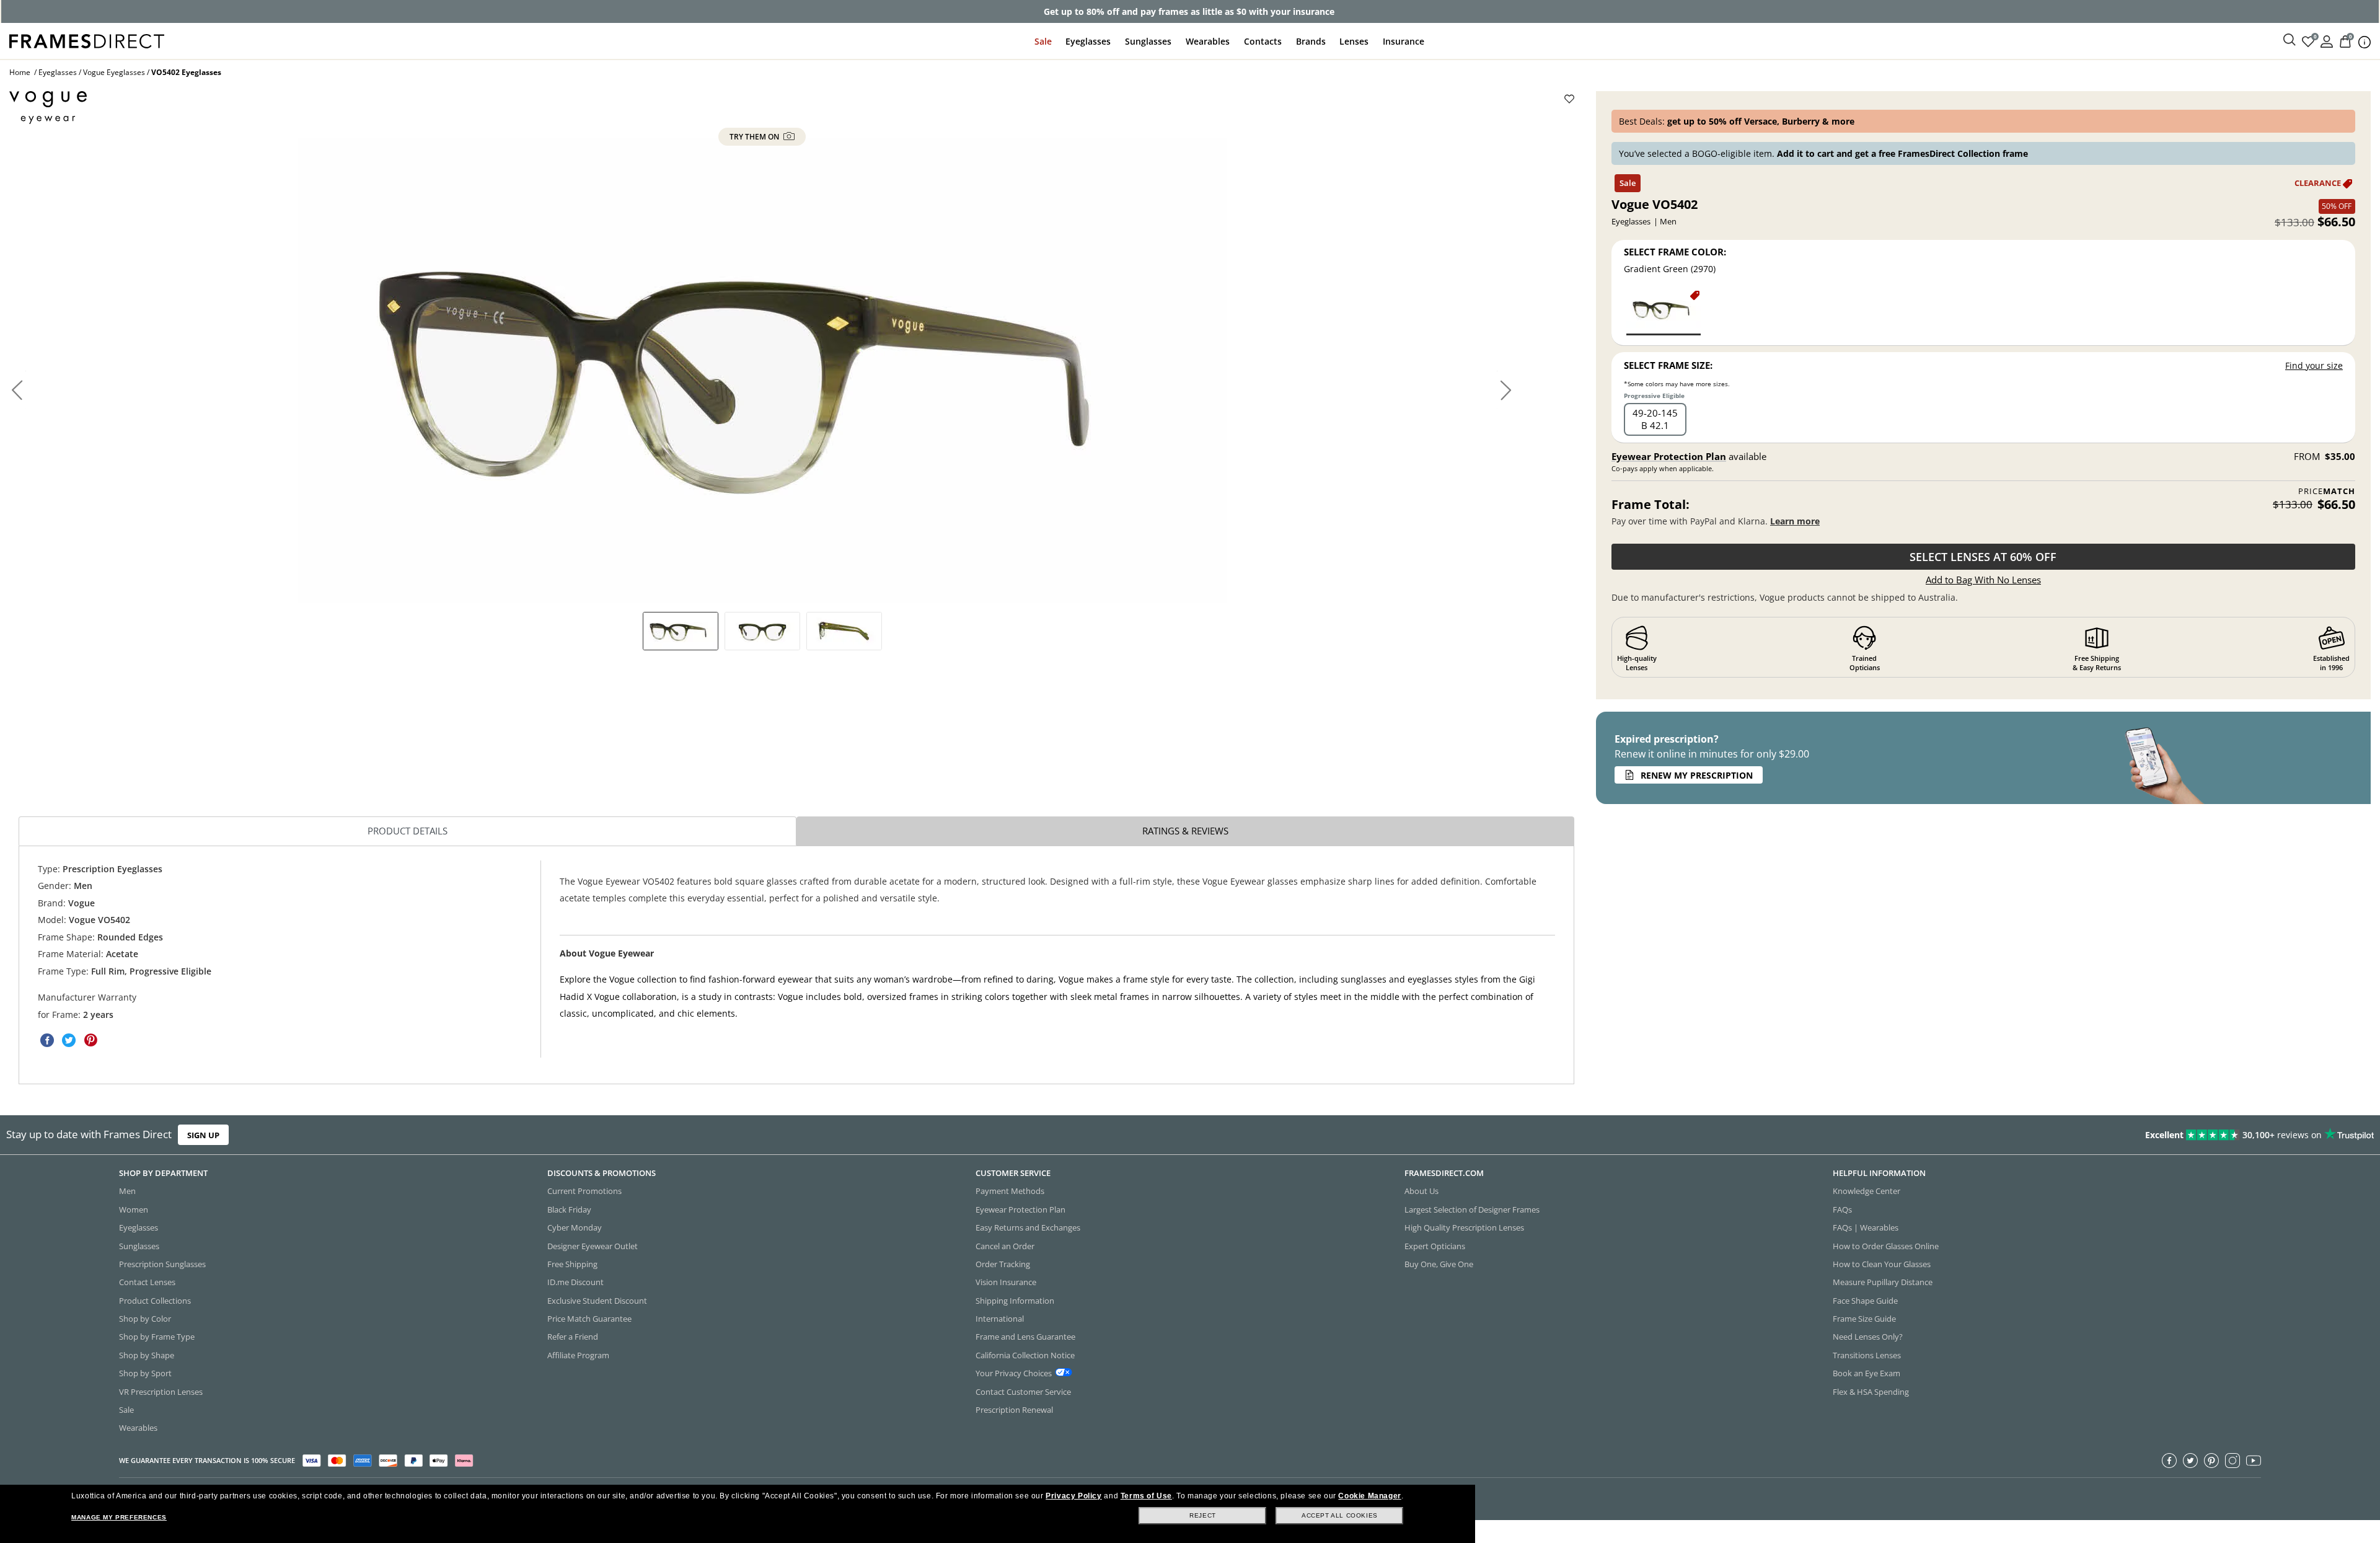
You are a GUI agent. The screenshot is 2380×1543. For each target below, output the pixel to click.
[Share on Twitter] (69, 1040)
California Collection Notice (1025, 1355)
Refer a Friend (573, 1337)
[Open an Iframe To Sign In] (2327, 41)
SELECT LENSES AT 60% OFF (1983, 557)
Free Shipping (572, 1264)
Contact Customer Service (1023, 1392)
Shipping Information (1015, 1301)
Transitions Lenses (1867, 1355)
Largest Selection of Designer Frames (1472, 1209)
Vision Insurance (1006, 1283)
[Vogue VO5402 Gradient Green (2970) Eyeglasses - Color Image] (1664, 312)
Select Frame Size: (1668, 365)
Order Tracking (1003, 1264)
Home (20, 72)
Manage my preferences (119, 1517)
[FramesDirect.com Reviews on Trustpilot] (1880, 1135)
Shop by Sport (145, 1374)
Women (134, 1209)
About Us (1421, 1192)
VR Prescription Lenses (161, 1392)
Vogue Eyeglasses (114, 72)
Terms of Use (1146, 1496)
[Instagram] (2232, 1461)
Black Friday (569, 1209)
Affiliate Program (578, 1355)
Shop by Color (145, 1319)
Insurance (1404, 41)
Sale (1043, 41)
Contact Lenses (147, 1283)
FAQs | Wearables (1866, 1228)
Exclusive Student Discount (597, 1301)
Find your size (2314, 365)
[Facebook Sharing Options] (47, 1040)
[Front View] (762, 631)
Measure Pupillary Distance (1883, 1283)
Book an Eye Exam (1867, 1374)
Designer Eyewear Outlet (593, 1246)
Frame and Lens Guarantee (1025, 1337)
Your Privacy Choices (1014, 1374)
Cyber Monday (575, 1228)
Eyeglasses (1088, 41)
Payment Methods (1010, 1192)
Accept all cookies (1340, 1515)
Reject (1203, 1515)
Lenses (1354, 41)
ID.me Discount (575, 1283)
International (1000, 1319)
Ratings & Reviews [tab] (1185, 831)
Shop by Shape (147, 1355)
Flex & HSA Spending (1871, 1392)
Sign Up (203, 1135)
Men (127, 1192)
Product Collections (155, 1301)
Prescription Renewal (1014, 1410)
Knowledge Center (1867, 1192)
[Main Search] (2290, 40)
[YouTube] (2254, 1461)
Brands (1311, 41)
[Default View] (681, 631)
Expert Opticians (1435, 1246)
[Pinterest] (2211, 1461)
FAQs (1842, 1209)
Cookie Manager (1369, 1496)
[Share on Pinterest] (90, 1040)
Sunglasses (1148, 41)
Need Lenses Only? (1868, 1337)
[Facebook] (2169, 1461)
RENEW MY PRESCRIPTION (1697, 775)
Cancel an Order (1005, 1246)
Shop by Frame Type (157, 1337)
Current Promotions (584, 1192)
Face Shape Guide (1865, 1301)
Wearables (1208, 41)
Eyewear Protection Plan (1669, 456)
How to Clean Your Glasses (1882, 1264)
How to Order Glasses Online (1886, 1246)
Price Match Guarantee (589, 1319)
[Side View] (844, 631)
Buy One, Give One (1439, 1264)
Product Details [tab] (408, 831)
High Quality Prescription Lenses (1464, 1228)
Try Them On (755, 137)
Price (2327, 491)
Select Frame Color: (1675, 252)
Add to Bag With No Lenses (1983, 580)
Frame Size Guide (1864, 1319)
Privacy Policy (1073, 1496)
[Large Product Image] (762, 370)
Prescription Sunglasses (162, 1264)
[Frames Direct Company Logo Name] (87, 40)
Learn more (1795, 521)
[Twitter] (2190, 1461)
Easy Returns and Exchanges (1028, 1228)
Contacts (1263, 41)
